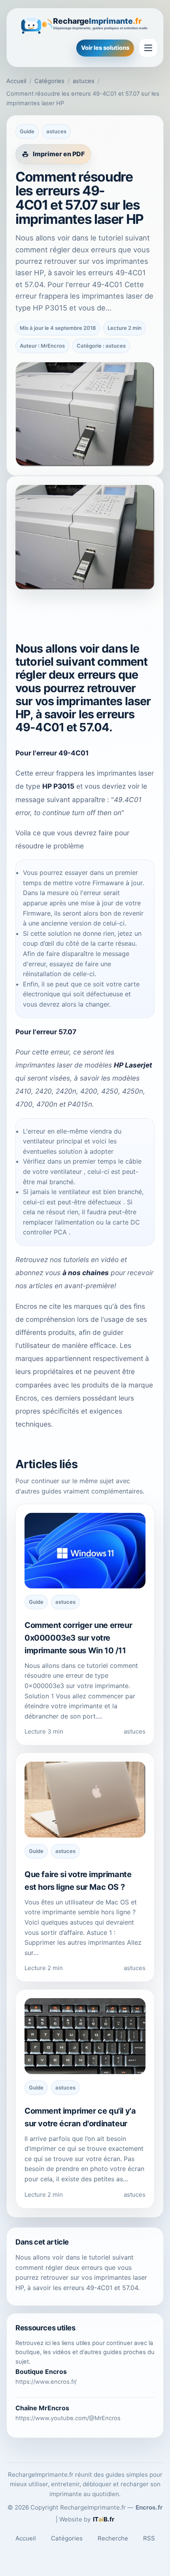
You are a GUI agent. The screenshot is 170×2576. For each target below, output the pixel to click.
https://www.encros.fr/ (46, 2382)
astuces (84, 81)
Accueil (16, 81)
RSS (149, 2538)
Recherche (113, 2538)
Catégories (49, 81)
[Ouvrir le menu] (148, 48)
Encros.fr (149, 2507)
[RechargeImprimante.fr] (85, 24)
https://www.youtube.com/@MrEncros (68, 2418)
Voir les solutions (105, 48)
